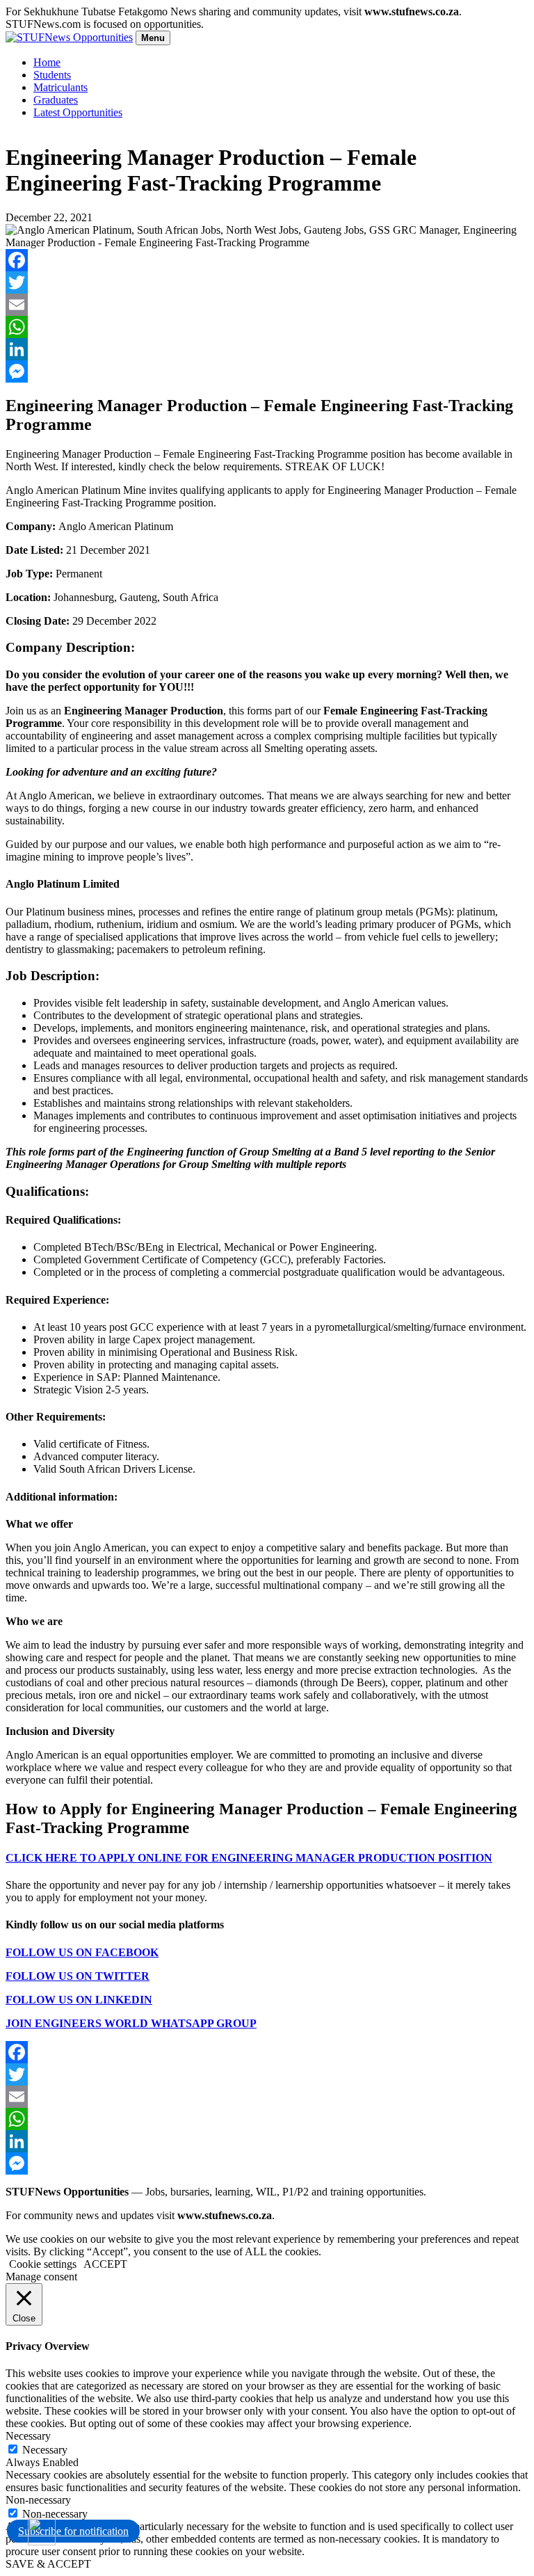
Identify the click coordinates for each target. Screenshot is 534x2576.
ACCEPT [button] (105, 2264)
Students (52, 75)
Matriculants (60, 87)
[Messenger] (267, 371)
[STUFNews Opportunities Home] (69, 37)
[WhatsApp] (267, 327)
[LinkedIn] (267, 349)
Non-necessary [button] (38, 2500)
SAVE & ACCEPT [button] (48, 2564)
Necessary (45, 2450)
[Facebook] (267, 260)
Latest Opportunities (78, 112)
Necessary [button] (28, 2436)
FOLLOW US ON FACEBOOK (82, 1952)
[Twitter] (267, 282)
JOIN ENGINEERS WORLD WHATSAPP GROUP (131, 2023)
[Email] (267, 305)
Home (47, 62)
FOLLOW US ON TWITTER (78, 1976)
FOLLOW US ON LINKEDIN (79, 2000)
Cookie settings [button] (43, 2264)
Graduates (56, 100)
